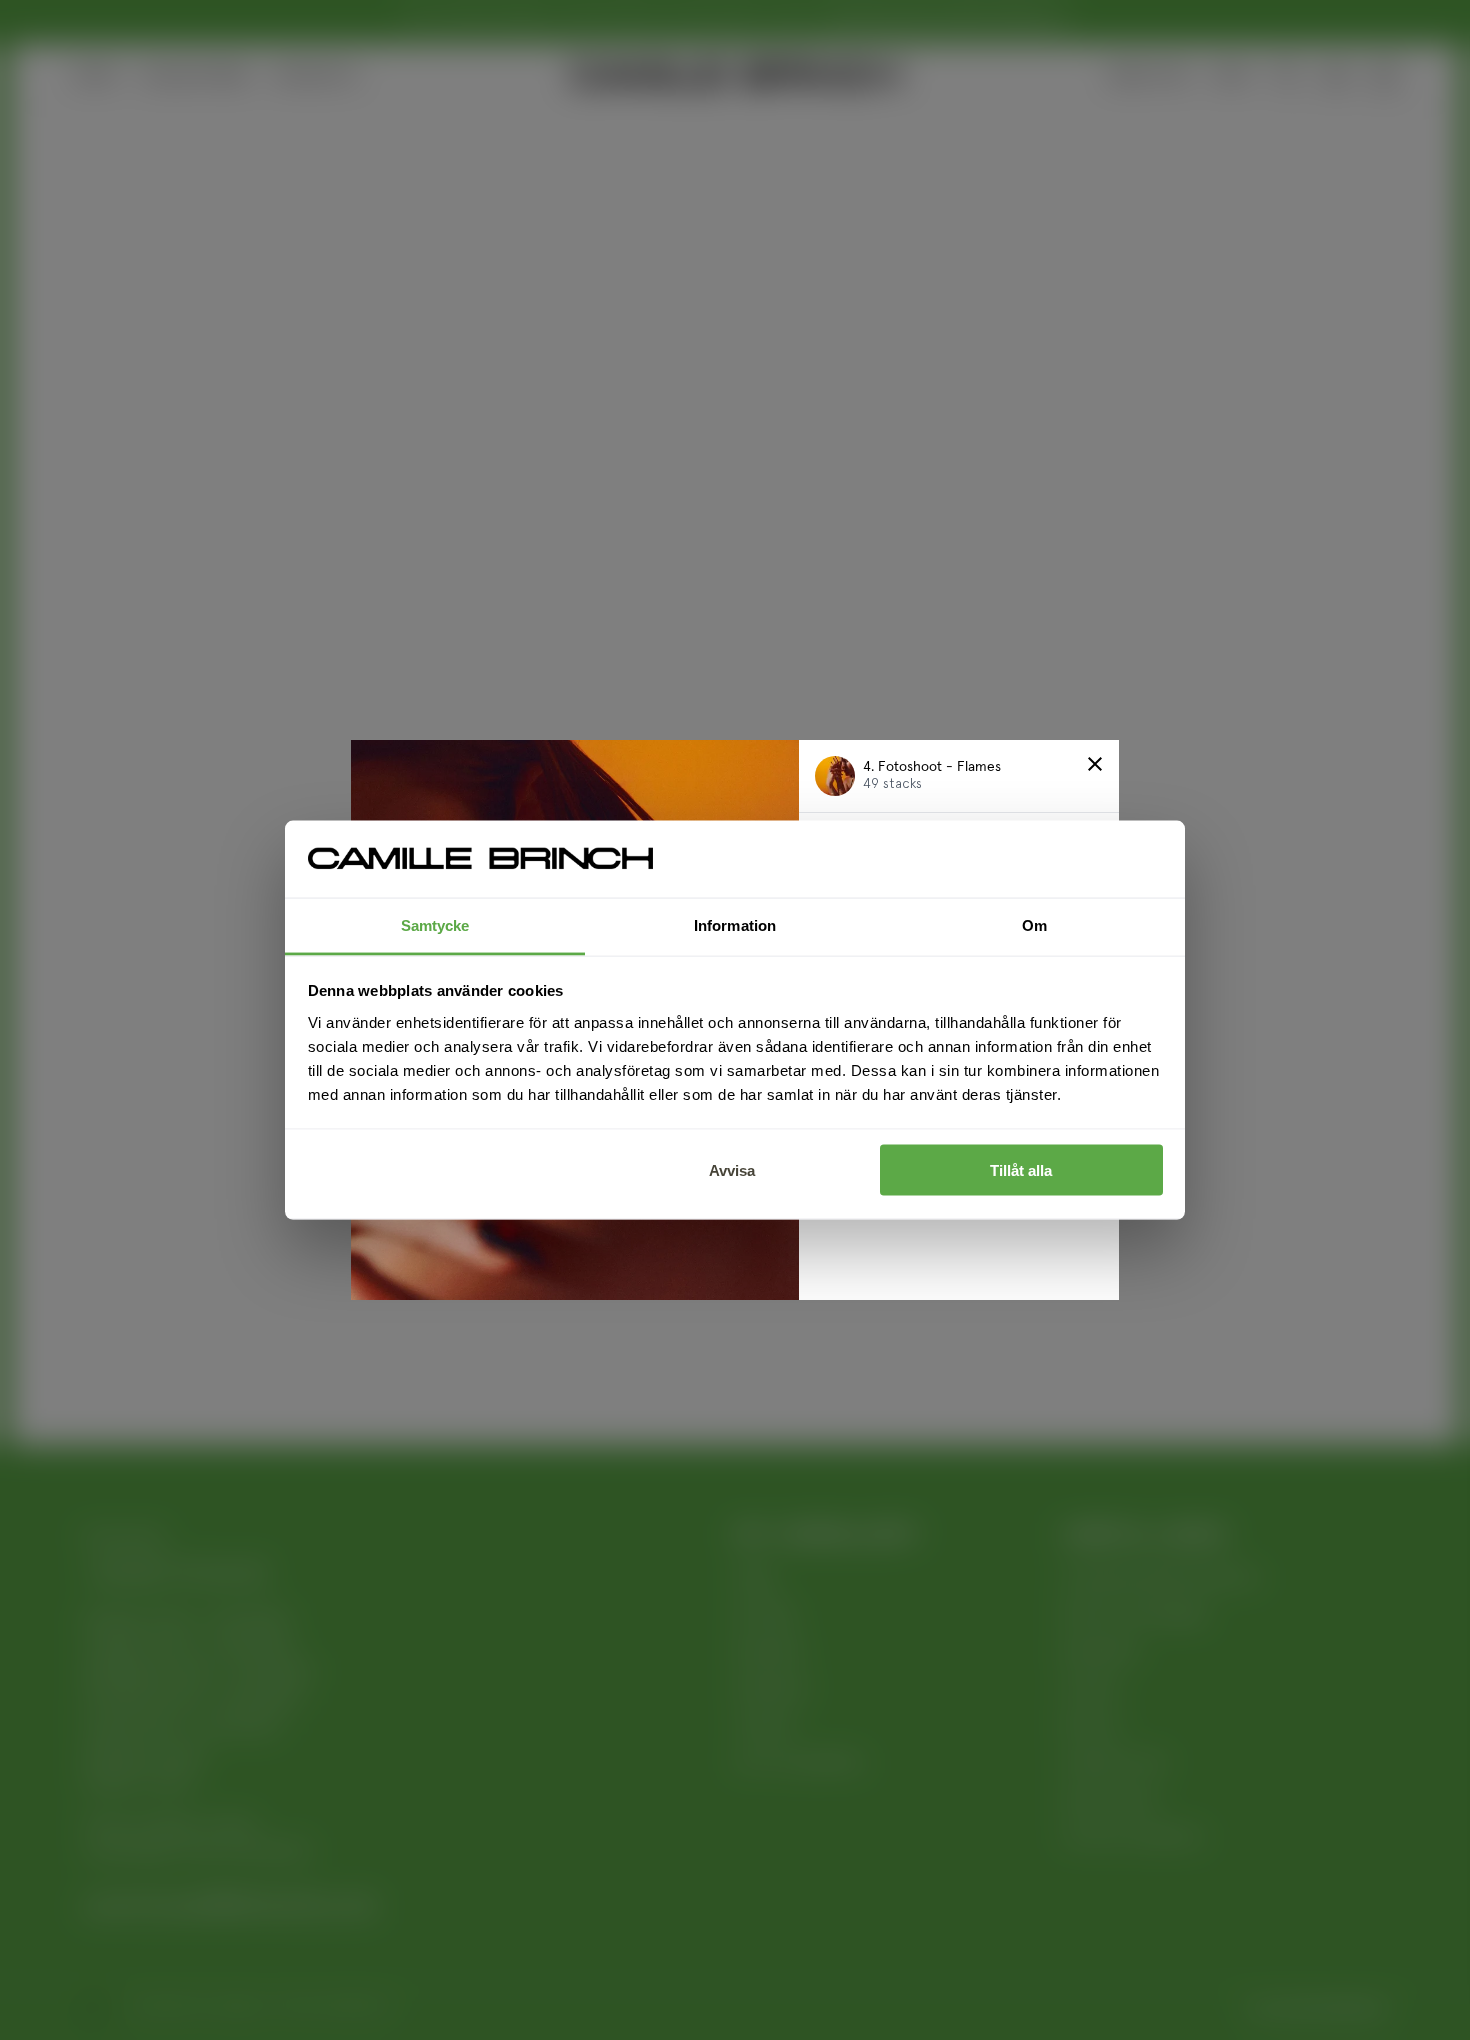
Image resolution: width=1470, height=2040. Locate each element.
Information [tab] (735, 924)
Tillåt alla (1021, 1170)
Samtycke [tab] (435, 924)
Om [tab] (1034, 924)
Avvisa (732, 1170)
